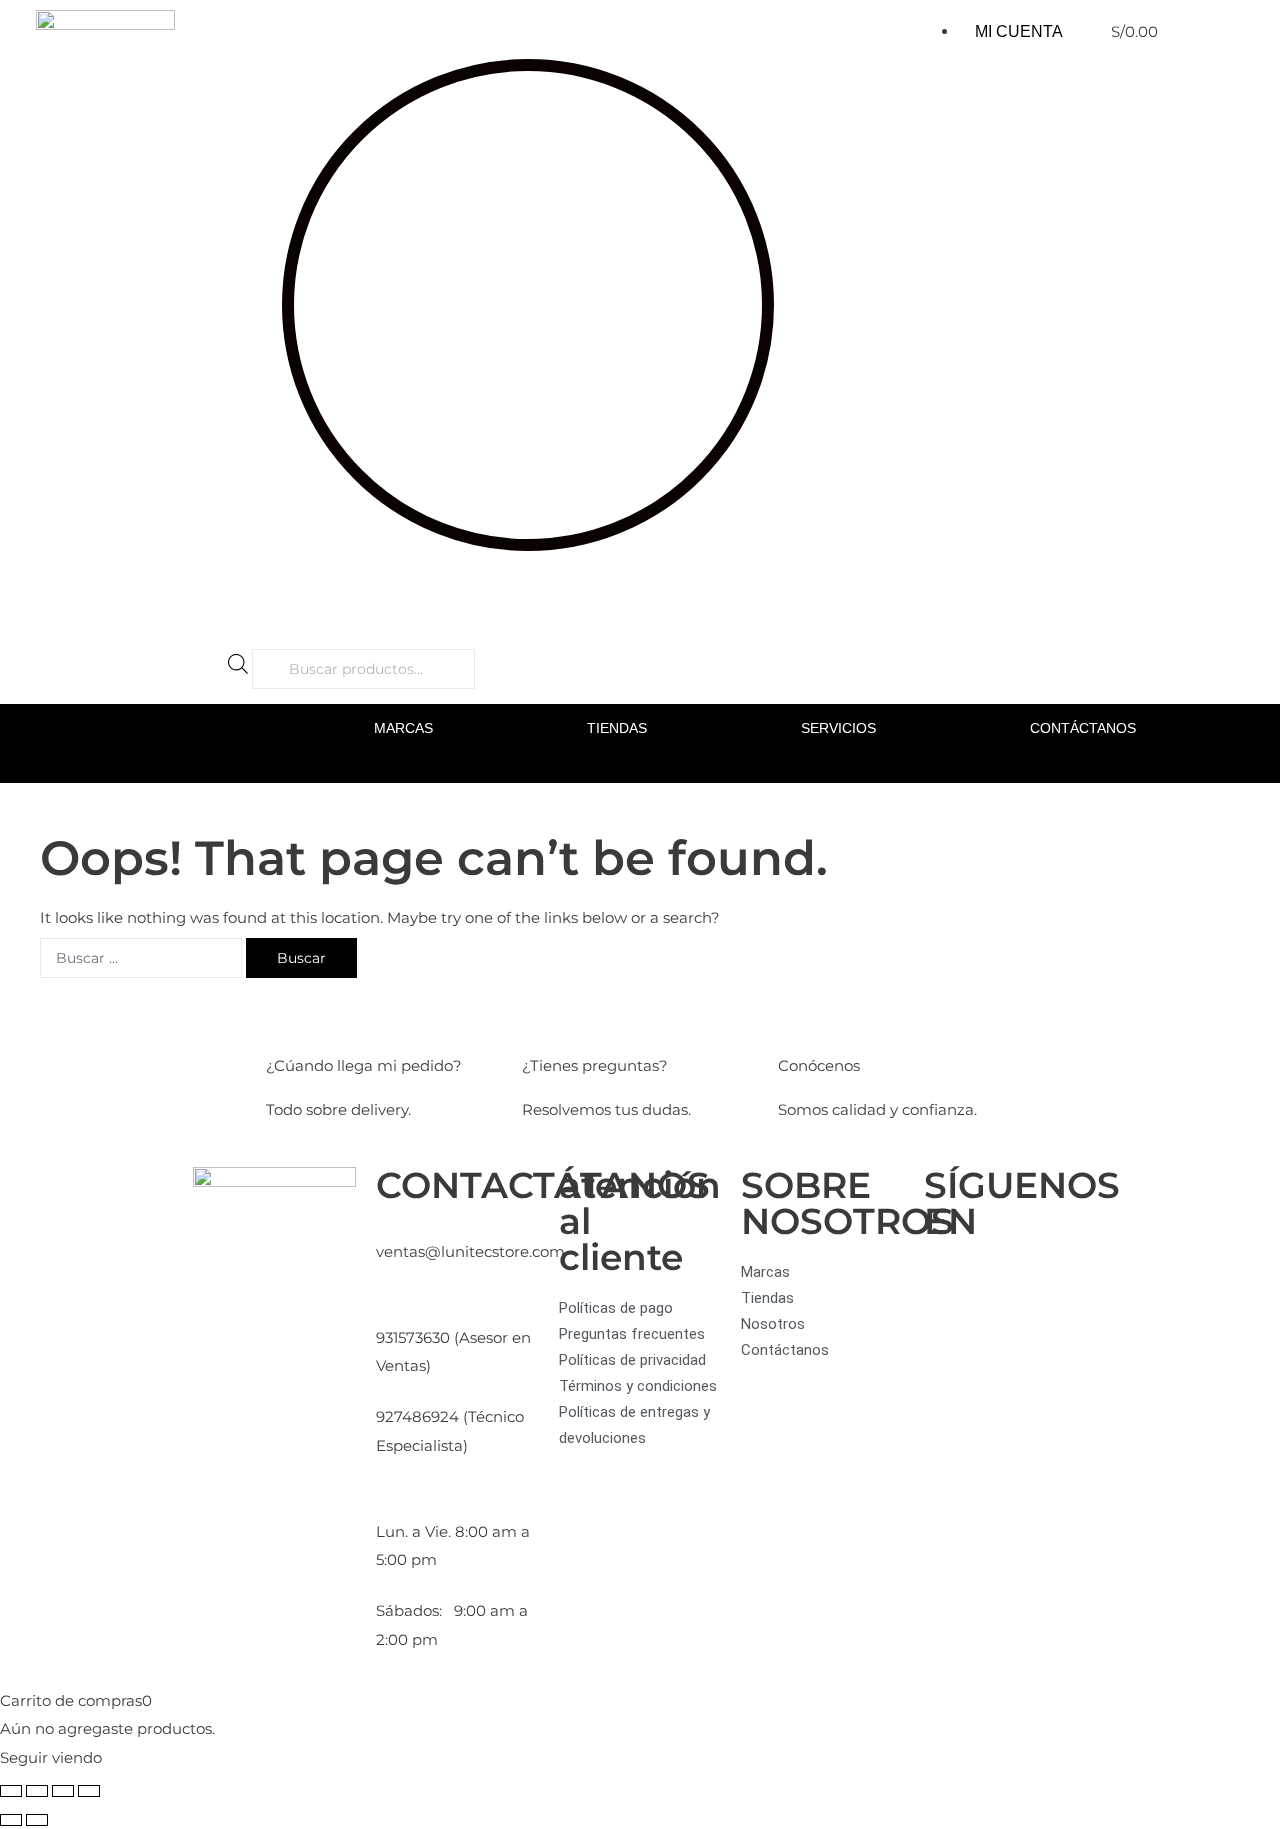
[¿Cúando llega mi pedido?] (291, 1018)
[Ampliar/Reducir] (11, 1791)
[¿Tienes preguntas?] (547, 1018)
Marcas (403, 728)
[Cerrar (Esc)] (89, 1791)
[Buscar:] (141, 958)
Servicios (838, 728)
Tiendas (617, 728)
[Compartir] (63, 1791)
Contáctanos (1083, 728)
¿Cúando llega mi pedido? (364, 1065)
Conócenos (819, 1065)
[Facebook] (949, 1284)
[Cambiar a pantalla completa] (37, 1791)
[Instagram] (1003, 1284)
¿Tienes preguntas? (595, 1065)
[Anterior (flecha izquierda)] (11, 1820)
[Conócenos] (803, 1018)
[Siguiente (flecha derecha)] (37, 1820)
